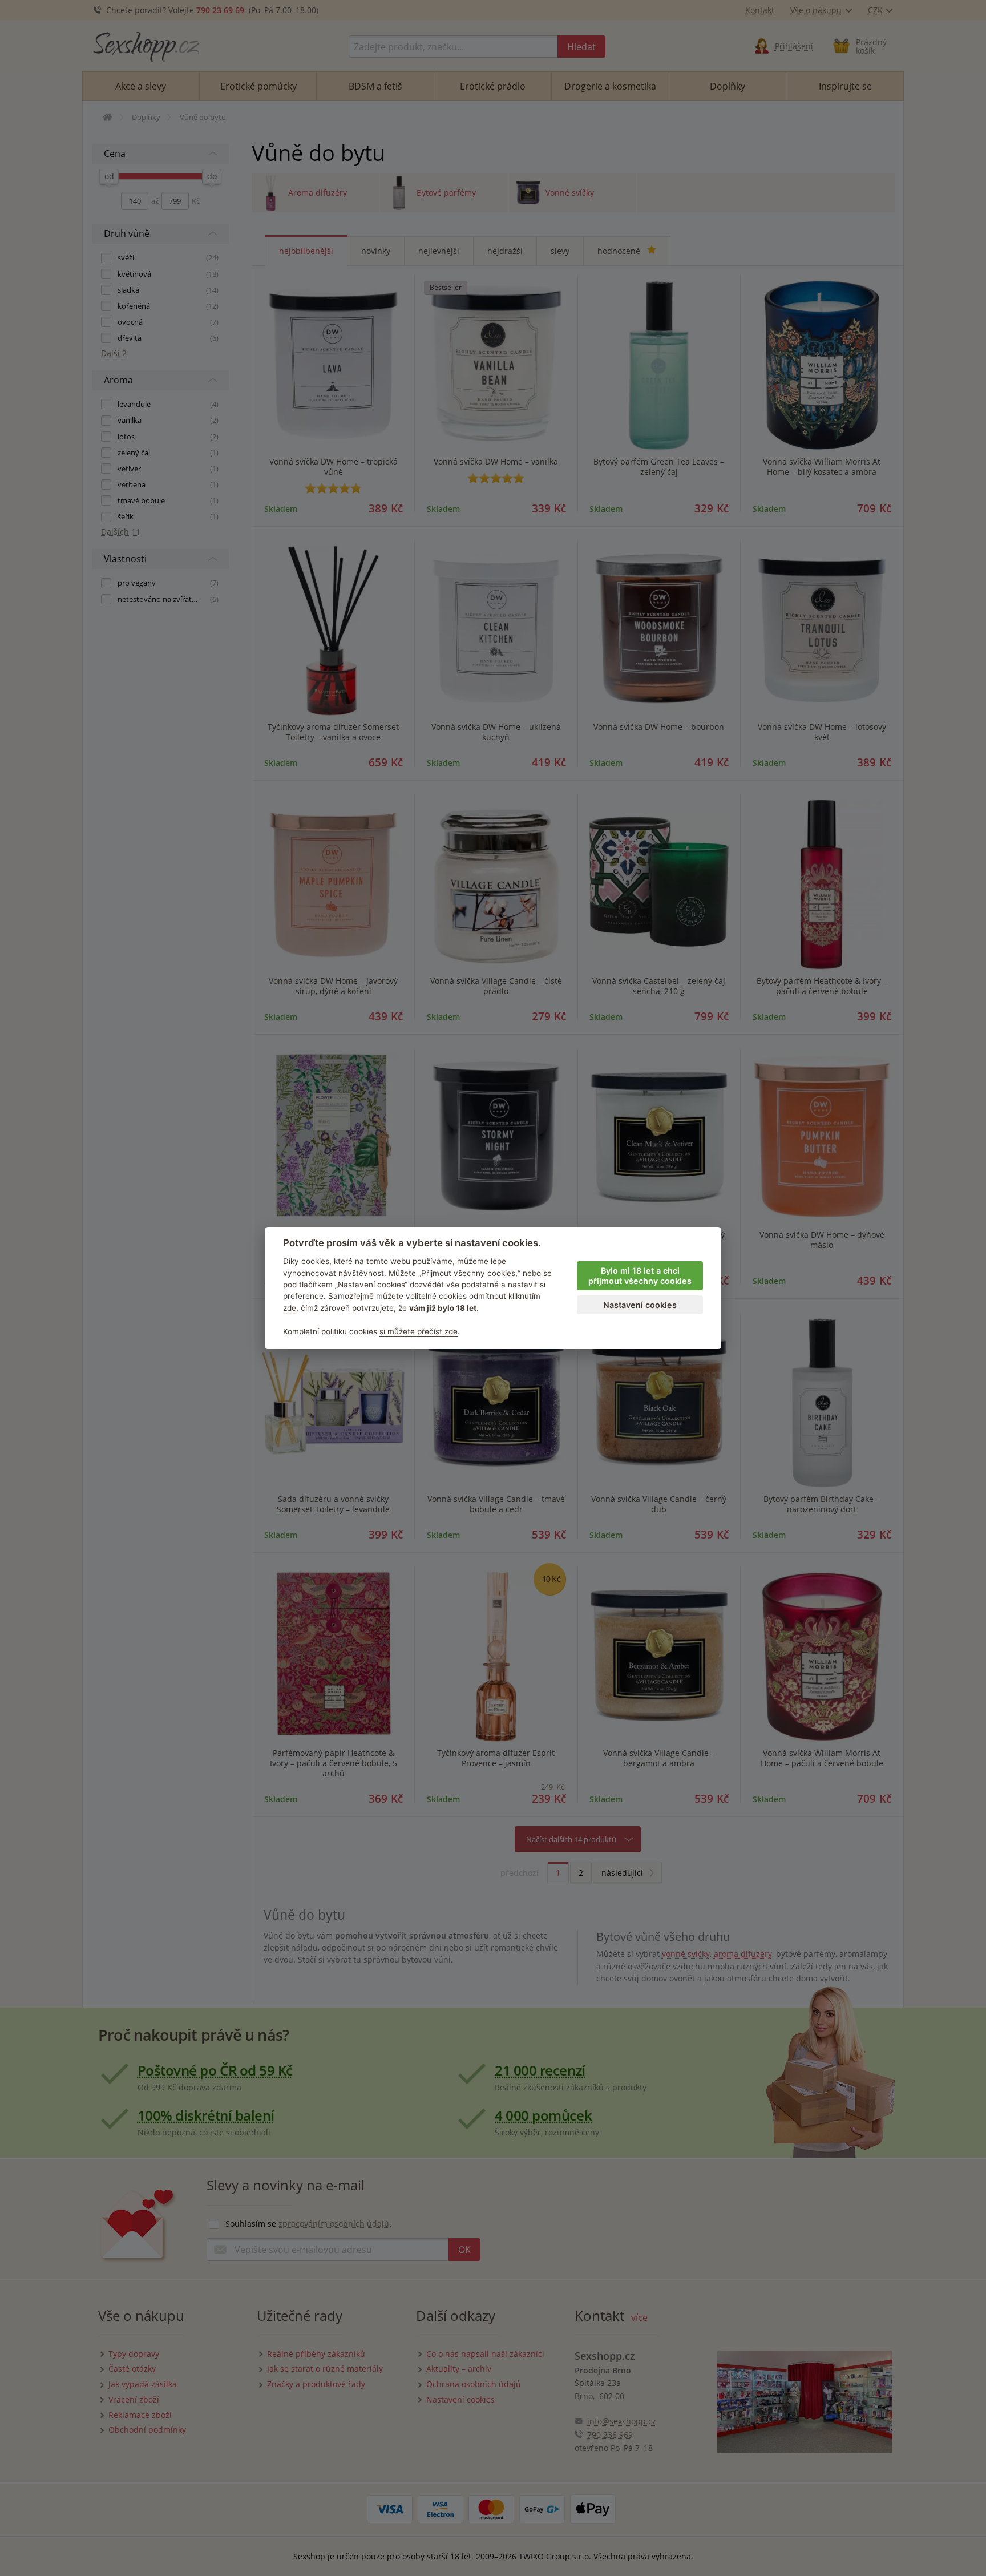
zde (290, 1308)
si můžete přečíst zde (419, 1331)
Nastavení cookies (640, 1305)
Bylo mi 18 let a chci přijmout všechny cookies (640, 1276)
